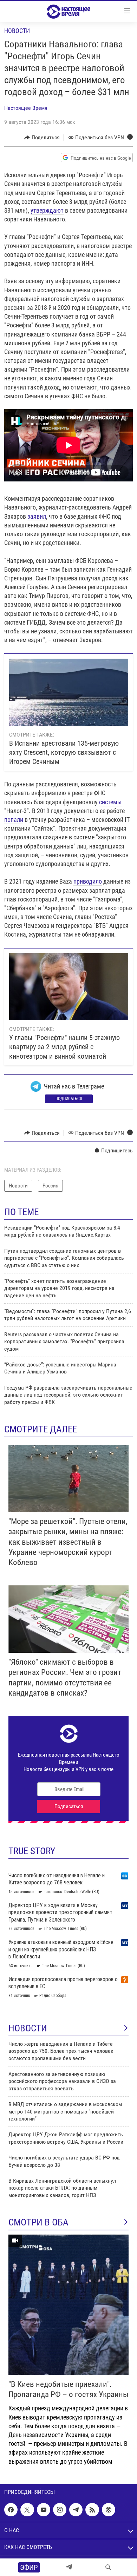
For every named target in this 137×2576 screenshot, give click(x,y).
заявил (37, 516)
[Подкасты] (109, 2510)
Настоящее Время (26, 108)
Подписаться (69, 1099)
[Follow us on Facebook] (11, 2510)
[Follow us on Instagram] (60, 2510)
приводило (88, 881)
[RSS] (92, 2510)
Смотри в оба (38, 2222)
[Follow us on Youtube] (44, 2510)
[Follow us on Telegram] (76, 2510)
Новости (17, 31)
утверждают (47, 210)
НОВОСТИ (28, 2028)
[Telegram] (69, 2567)
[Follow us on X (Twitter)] (27, 2510)
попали (14, 820)
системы (110, 802)
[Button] (42, 138)
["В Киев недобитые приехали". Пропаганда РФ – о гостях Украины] (68, 2305)
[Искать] (108, 2567)
